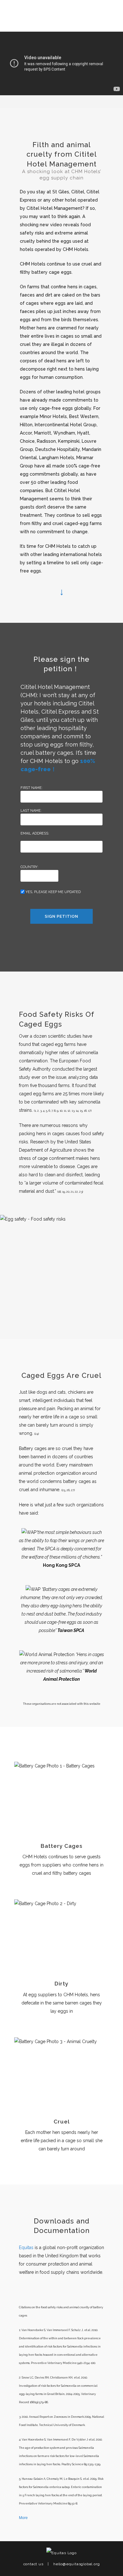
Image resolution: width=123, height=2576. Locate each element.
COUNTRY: (29, 867)
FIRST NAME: (32, 788)
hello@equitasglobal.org (76, 2564)
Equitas (26, 2248)
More (23, 2518)
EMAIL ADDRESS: (35, 833)
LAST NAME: (31, 811)
